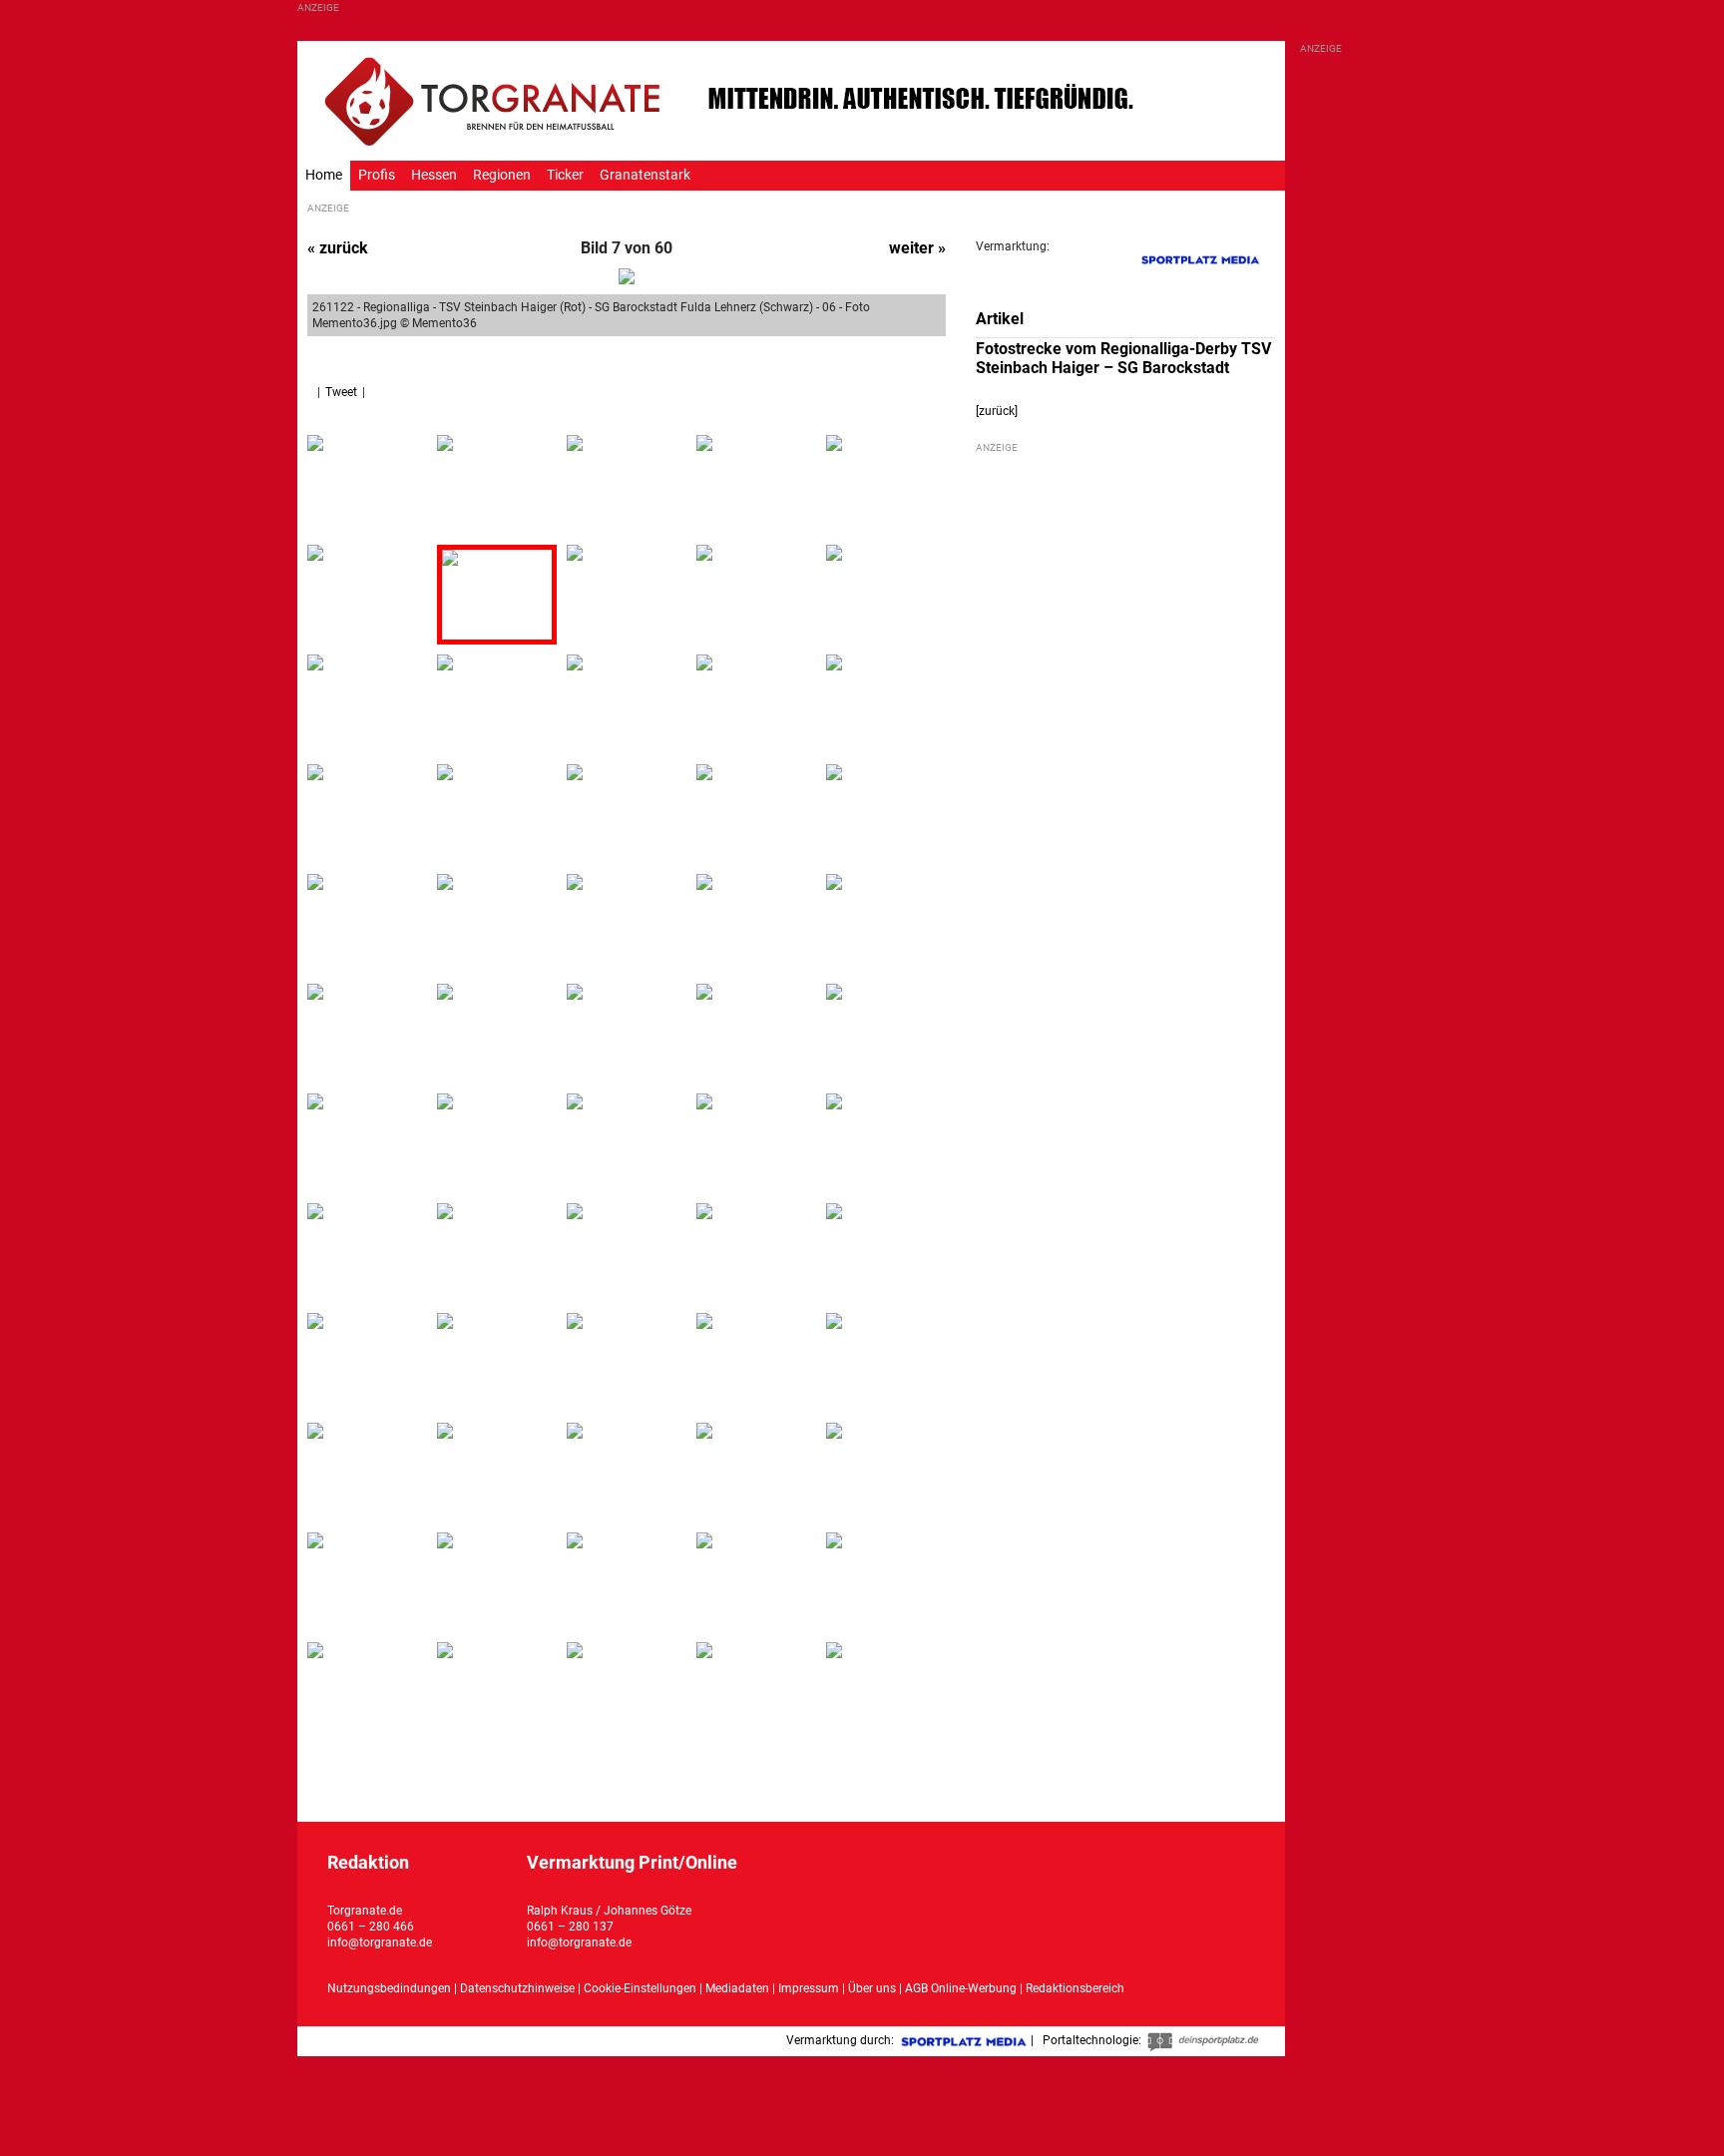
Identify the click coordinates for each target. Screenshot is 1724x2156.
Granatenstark (645, 175)
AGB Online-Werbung (961, 1988)
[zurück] (997, 411)
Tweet (341, 392)
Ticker (565, 175)
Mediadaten (739, 1988)
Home (324, 175)
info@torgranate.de (380, 1942)
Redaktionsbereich (1075, 1988)
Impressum (809, 1988)
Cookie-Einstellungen (640, 1988)
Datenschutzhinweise (517, 1988)
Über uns (872, 1988)
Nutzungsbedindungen (389, 1988)
